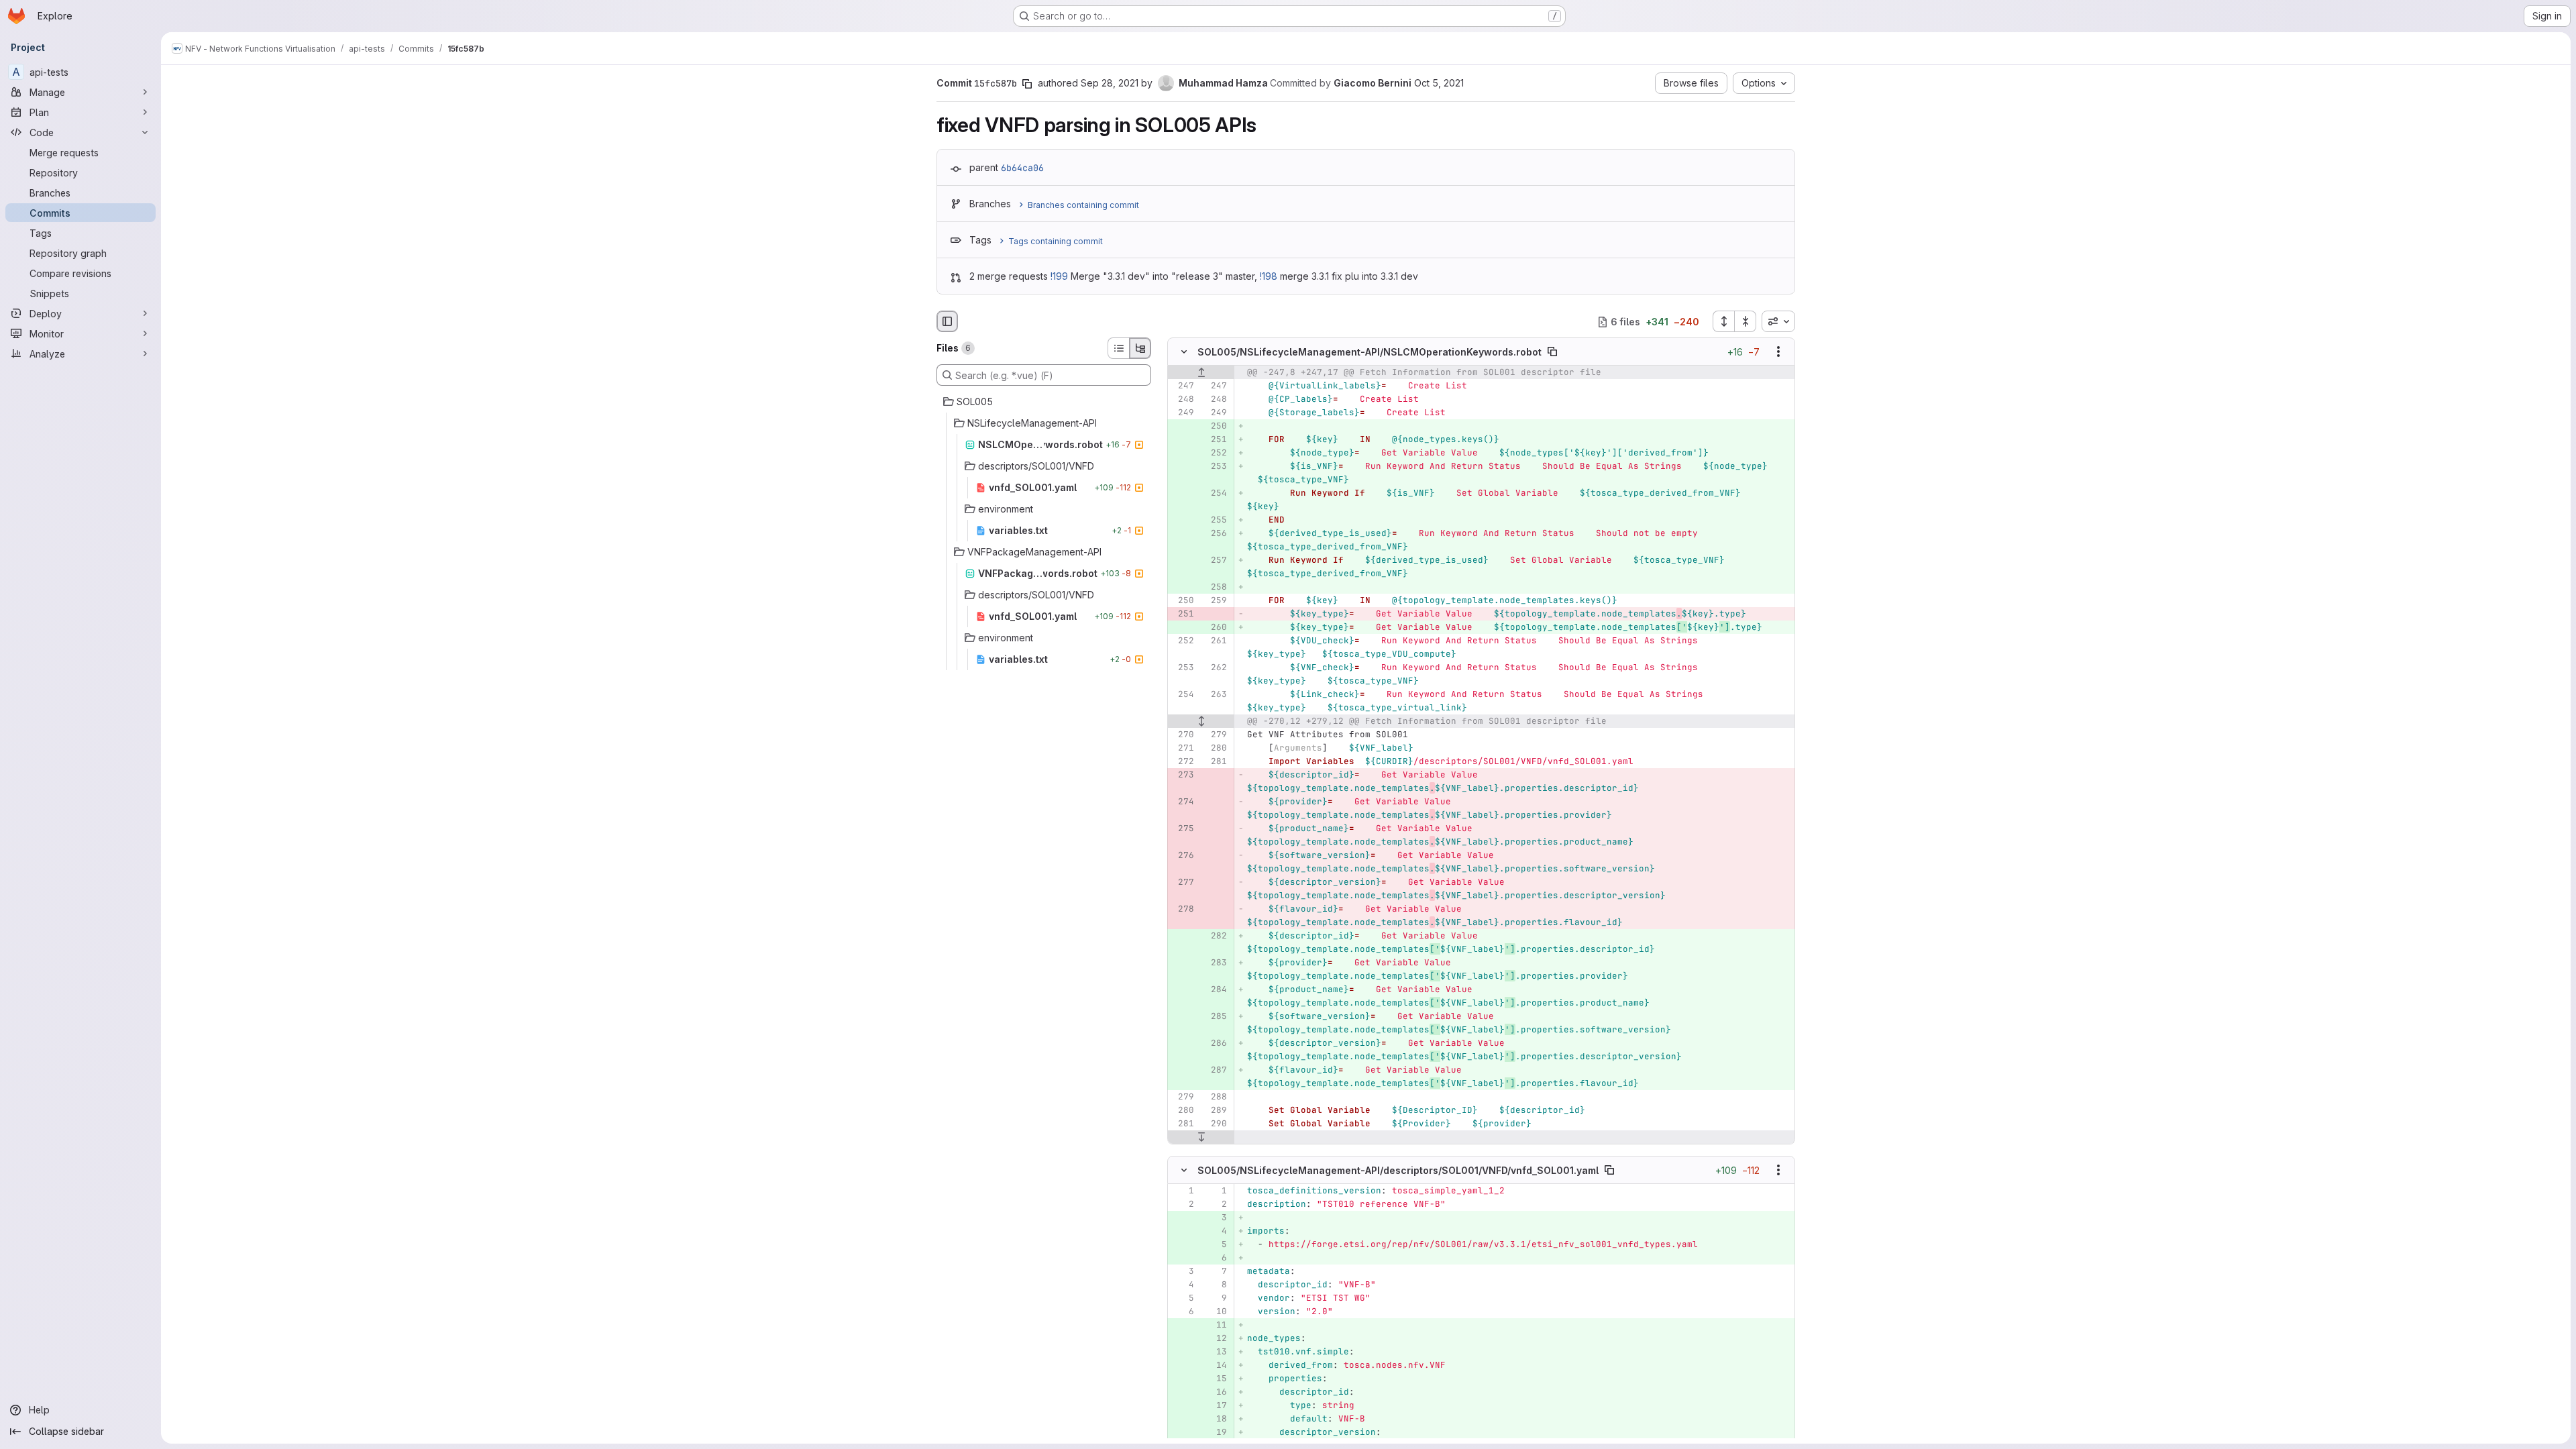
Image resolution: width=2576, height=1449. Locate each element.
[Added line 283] (1216, 963)
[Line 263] (1216, 695)
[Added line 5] (1216, 1244)
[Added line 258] (1216, 588)
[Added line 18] (1216, 1419)
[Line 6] (1183, 1311)
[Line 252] (1183, 641)
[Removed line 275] (1183, 829)
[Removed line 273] (1183, 775)
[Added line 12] (1216, 1338)
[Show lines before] (1201, 373)
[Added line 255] (1216, 521)
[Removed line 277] (1183, 883)
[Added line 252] (1216, 453)
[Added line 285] (1216, 1017)
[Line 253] (1183, 668)
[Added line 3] (1216, 1218)
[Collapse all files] (1746, 321)
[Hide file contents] (1184, 352)
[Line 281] (1216, 762)
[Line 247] (1183, 386)
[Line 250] (1183, 601)
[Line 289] (1216, 1111)
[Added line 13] (1216, 1352)
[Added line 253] (1216, 467)
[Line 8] (1216, 1285)
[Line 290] (1216, 1124)
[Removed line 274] (1183, 802)
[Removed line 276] (1183, 856)
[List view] (1118, 348)
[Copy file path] (1552, 352)
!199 (1059, 276)
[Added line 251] (1216, 440)
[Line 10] (1216, 1311)
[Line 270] (1183, 735)
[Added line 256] (1216, 534)
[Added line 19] (1216, 1432)
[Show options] (1778, 352)
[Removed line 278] (1183, 910)
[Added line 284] (1216, 990)
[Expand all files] (1723, 321)
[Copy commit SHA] (1027, 84)
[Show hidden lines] (1201, 722)
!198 (1269, 276)
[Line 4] (1183, 1285)
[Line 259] (1216, 601)
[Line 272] (1183, 762)
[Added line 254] (1216, 494)
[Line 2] (1183, 1204)
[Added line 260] (1216, 628)
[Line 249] (1183, 413)
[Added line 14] (1216, 1365)
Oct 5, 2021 (1439, 83)
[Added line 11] (1216, 1325)
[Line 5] (1183, 1298)
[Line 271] (1183, 749)
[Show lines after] (1201, 1138)
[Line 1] (1183, 1191)
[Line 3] (1183, 1271)
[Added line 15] (1216, 1379)
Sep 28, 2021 (1110, 83)
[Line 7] (1216, 1271)
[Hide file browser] (947, 321)
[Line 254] (1183, 695)
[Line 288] (1216, 1097)
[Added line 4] (1216, 1231)
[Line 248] (1183, 400)
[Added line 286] (1216, 1044)
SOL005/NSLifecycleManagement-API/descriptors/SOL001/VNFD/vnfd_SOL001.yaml (1398, 1170)
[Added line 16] (1216, 1392)
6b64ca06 (1022, 168)
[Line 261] (1216, 641)
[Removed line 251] (1183, 614)
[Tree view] (1140, 348)
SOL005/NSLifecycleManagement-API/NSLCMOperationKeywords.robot (1370, 352)
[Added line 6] (1216, 1258)
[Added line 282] (1216, 936)
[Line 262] (1216, 668)
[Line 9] (1216, 1298)
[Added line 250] (1216, 427)
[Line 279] (1216, 735)
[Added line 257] (1216, 561)
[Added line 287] (1216, 1071)
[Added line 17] (1216, 1405)
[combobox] (1778, 321)
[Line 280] (1216, 749)
